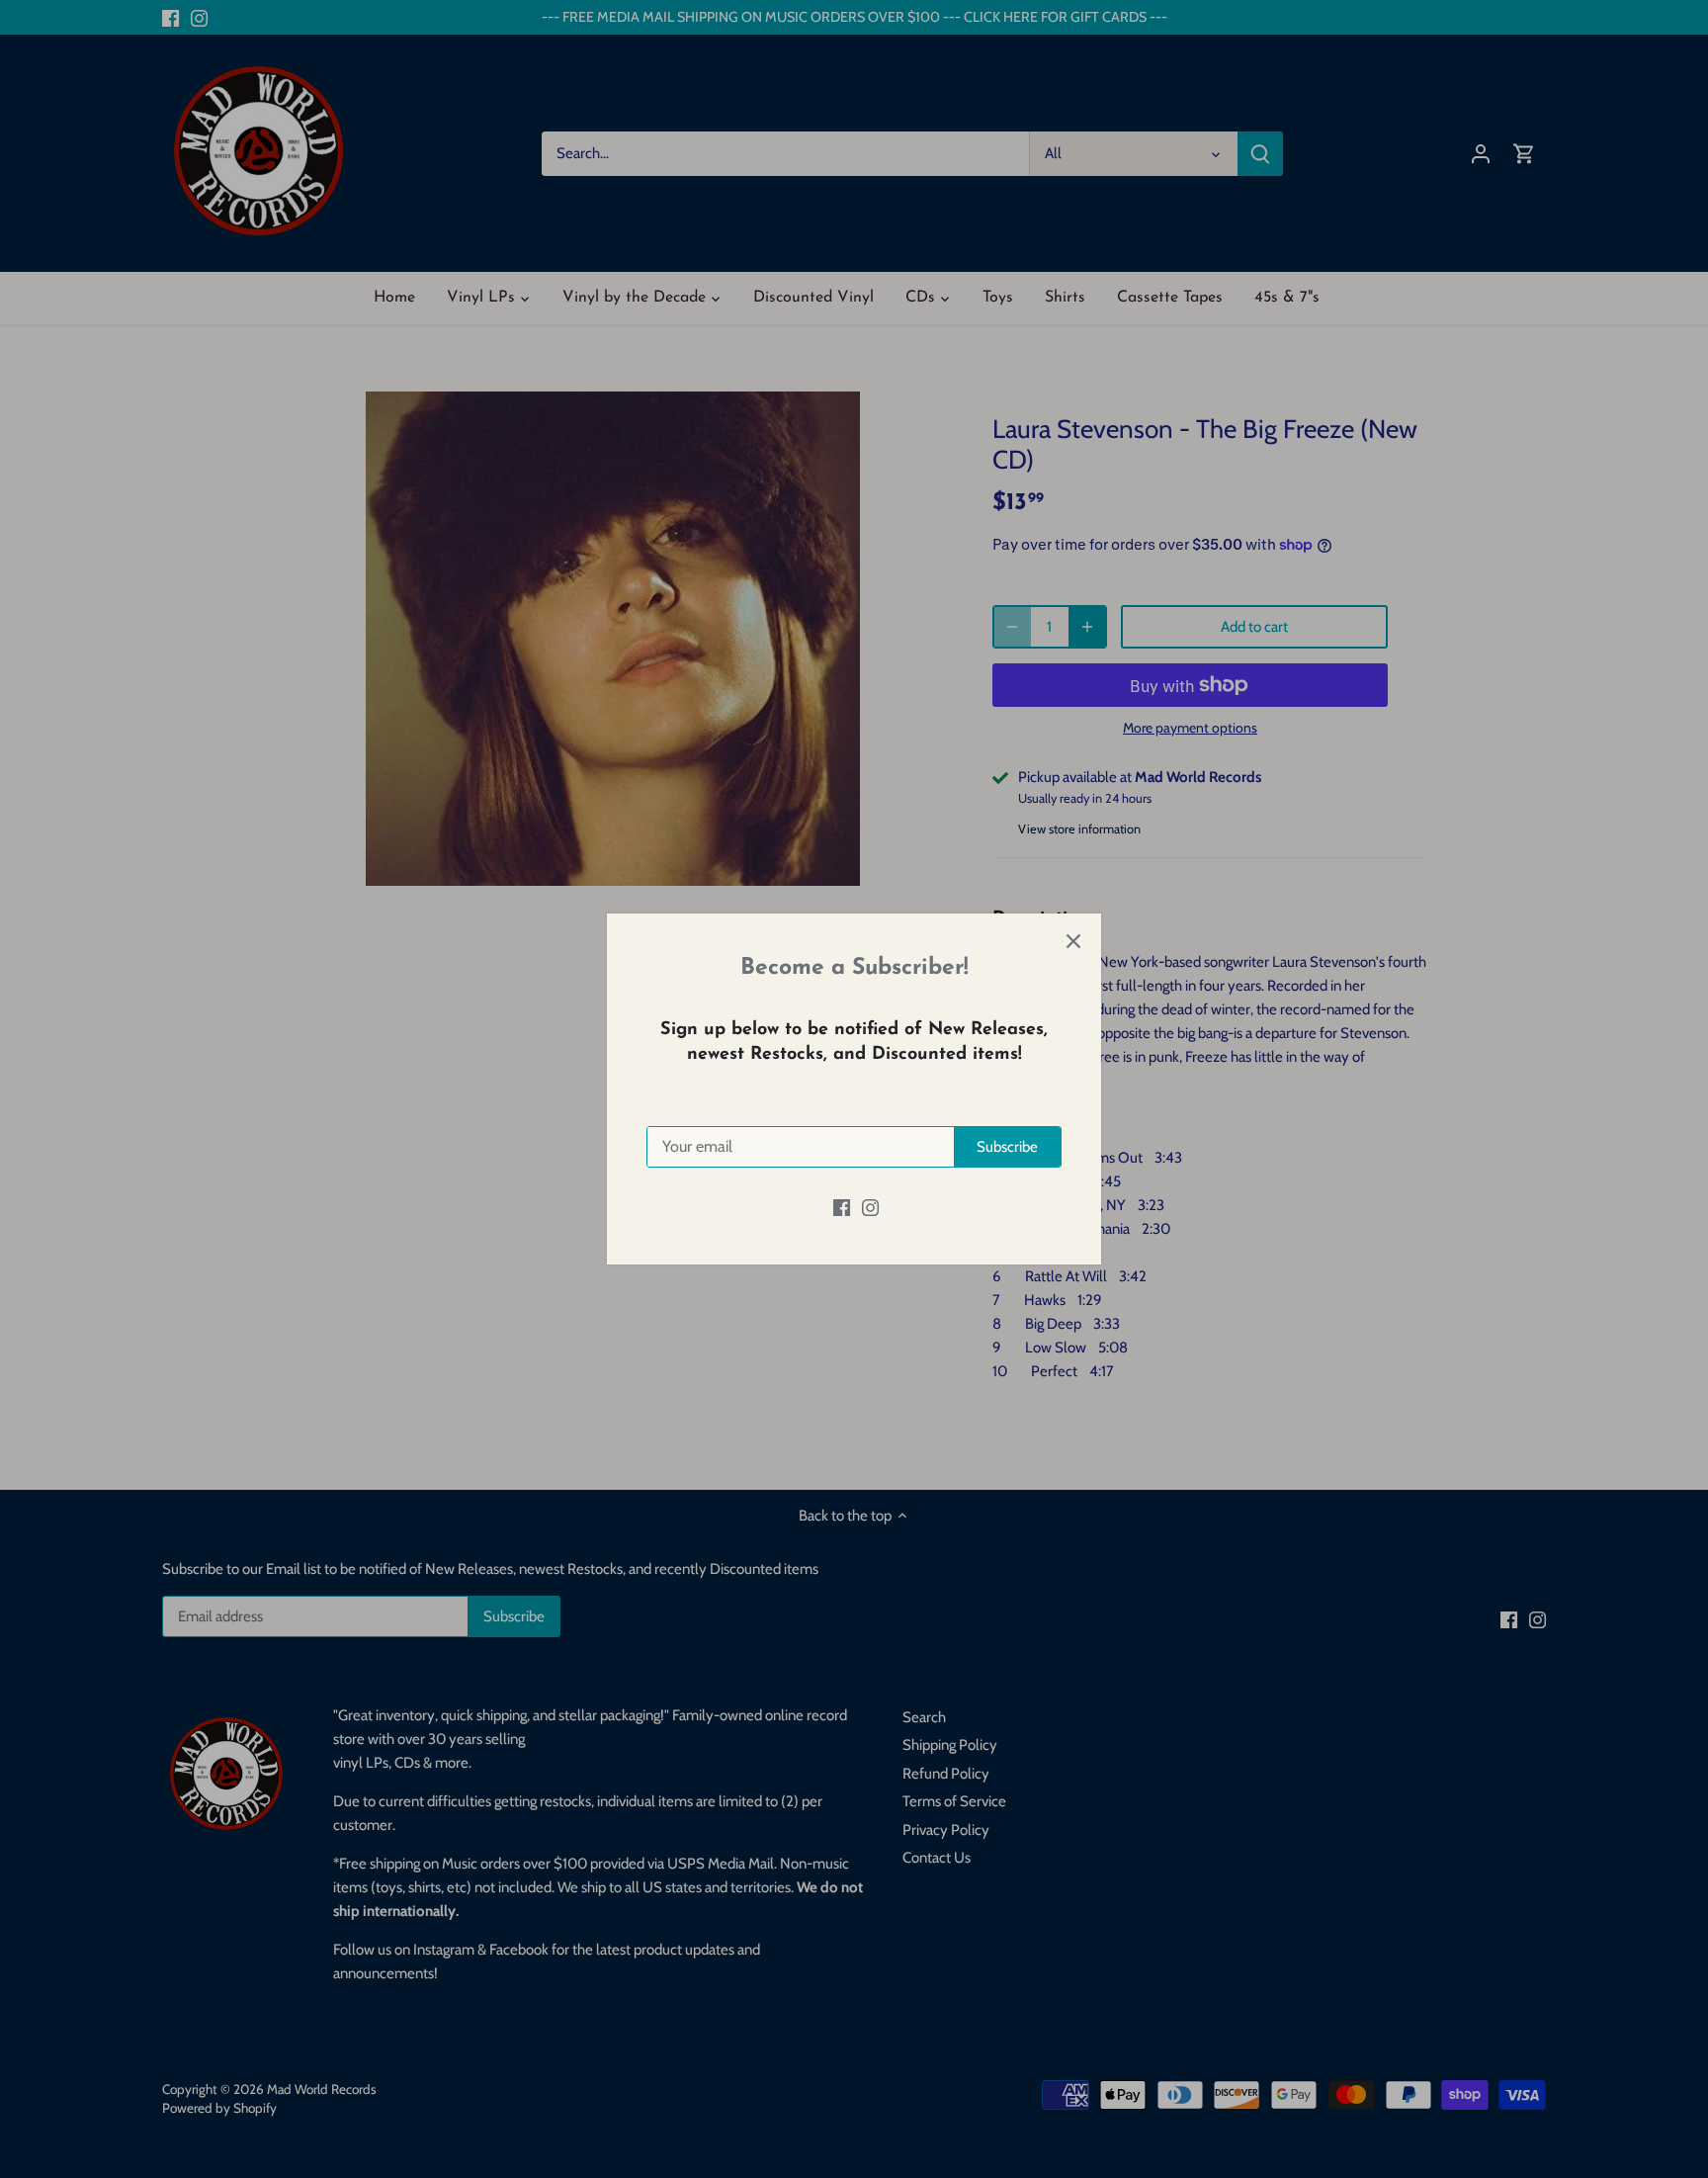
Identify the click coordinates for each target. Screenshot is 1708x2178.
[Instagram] (870, 1208)
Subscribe (1007, 1147)
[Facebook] (842, 1208)
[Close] (1073, 941)
